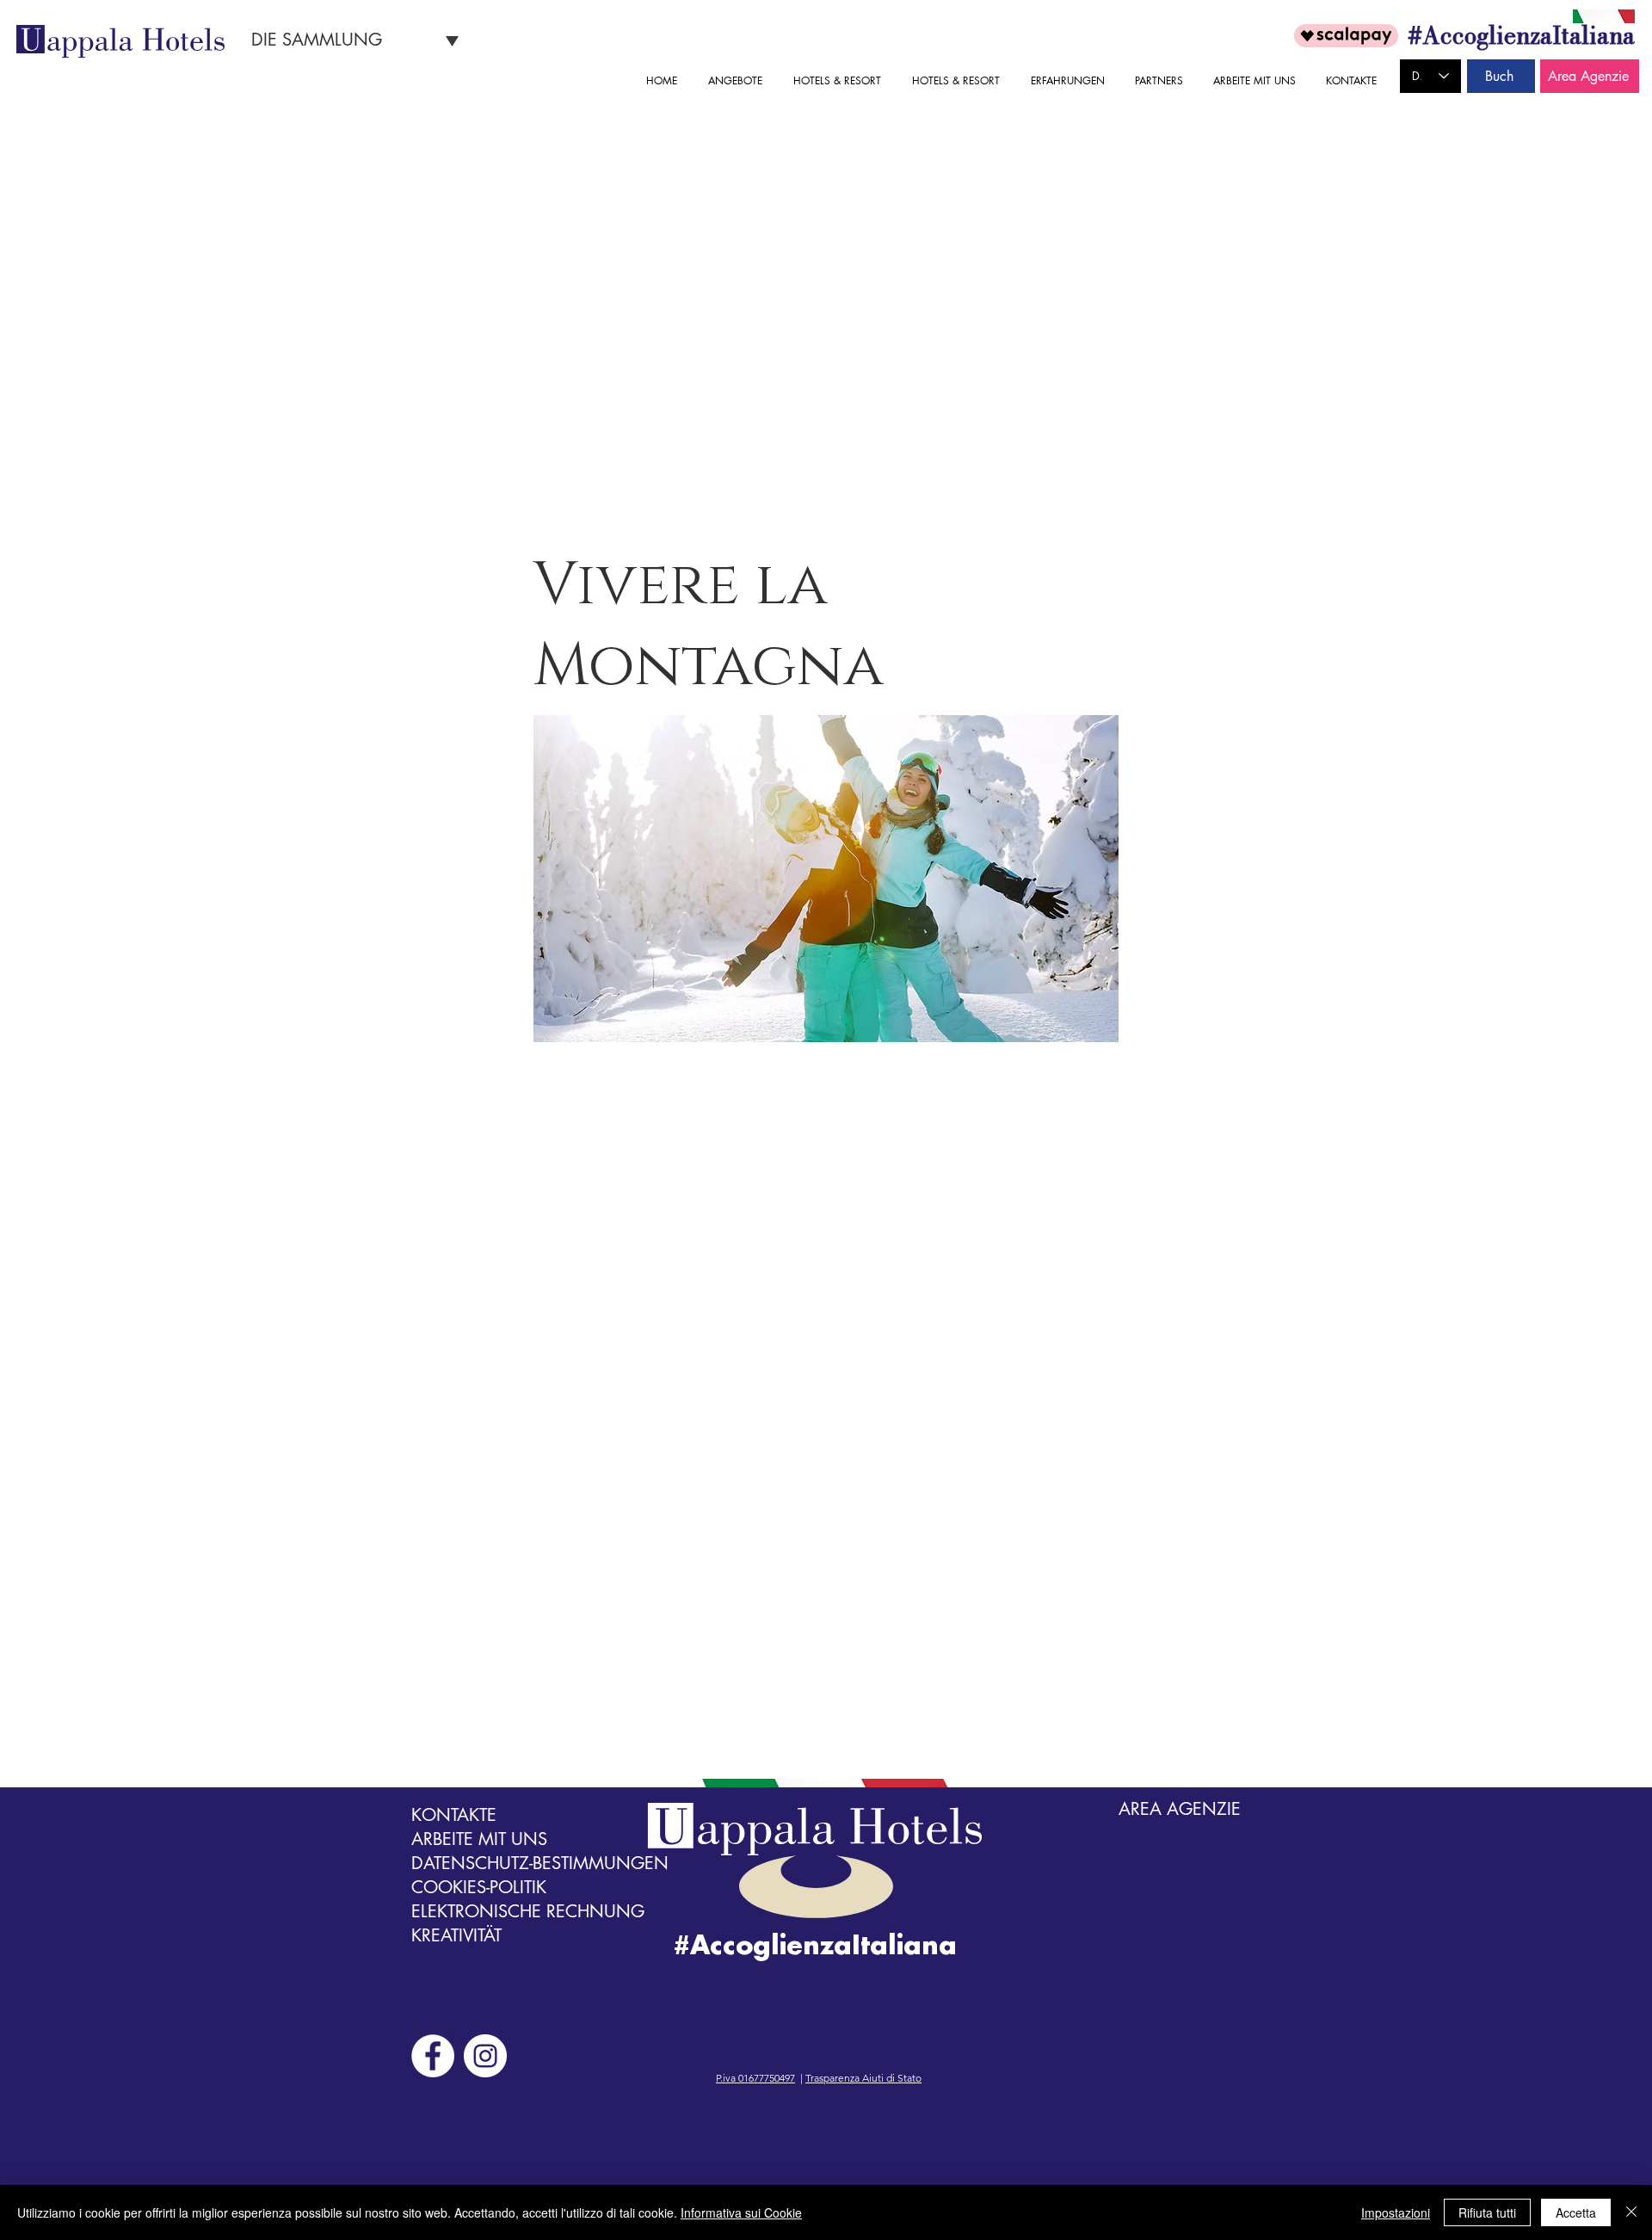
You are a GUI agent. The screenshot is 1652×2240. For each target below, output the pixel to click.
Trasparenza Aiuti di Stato (863, 2078)
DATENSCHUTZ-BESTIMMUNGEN (540, 1863)
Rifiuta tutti (1487, 2212)
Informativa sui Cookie (741, 2212)
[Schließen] (1631, 2212)
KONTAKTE (454, 1815)
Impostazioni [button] (1396, 2212)
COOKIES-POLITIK (479, 1887)
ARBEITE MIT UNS (479, 1839)
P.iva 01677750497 (755, 2078)
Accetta (1576, 2212)
